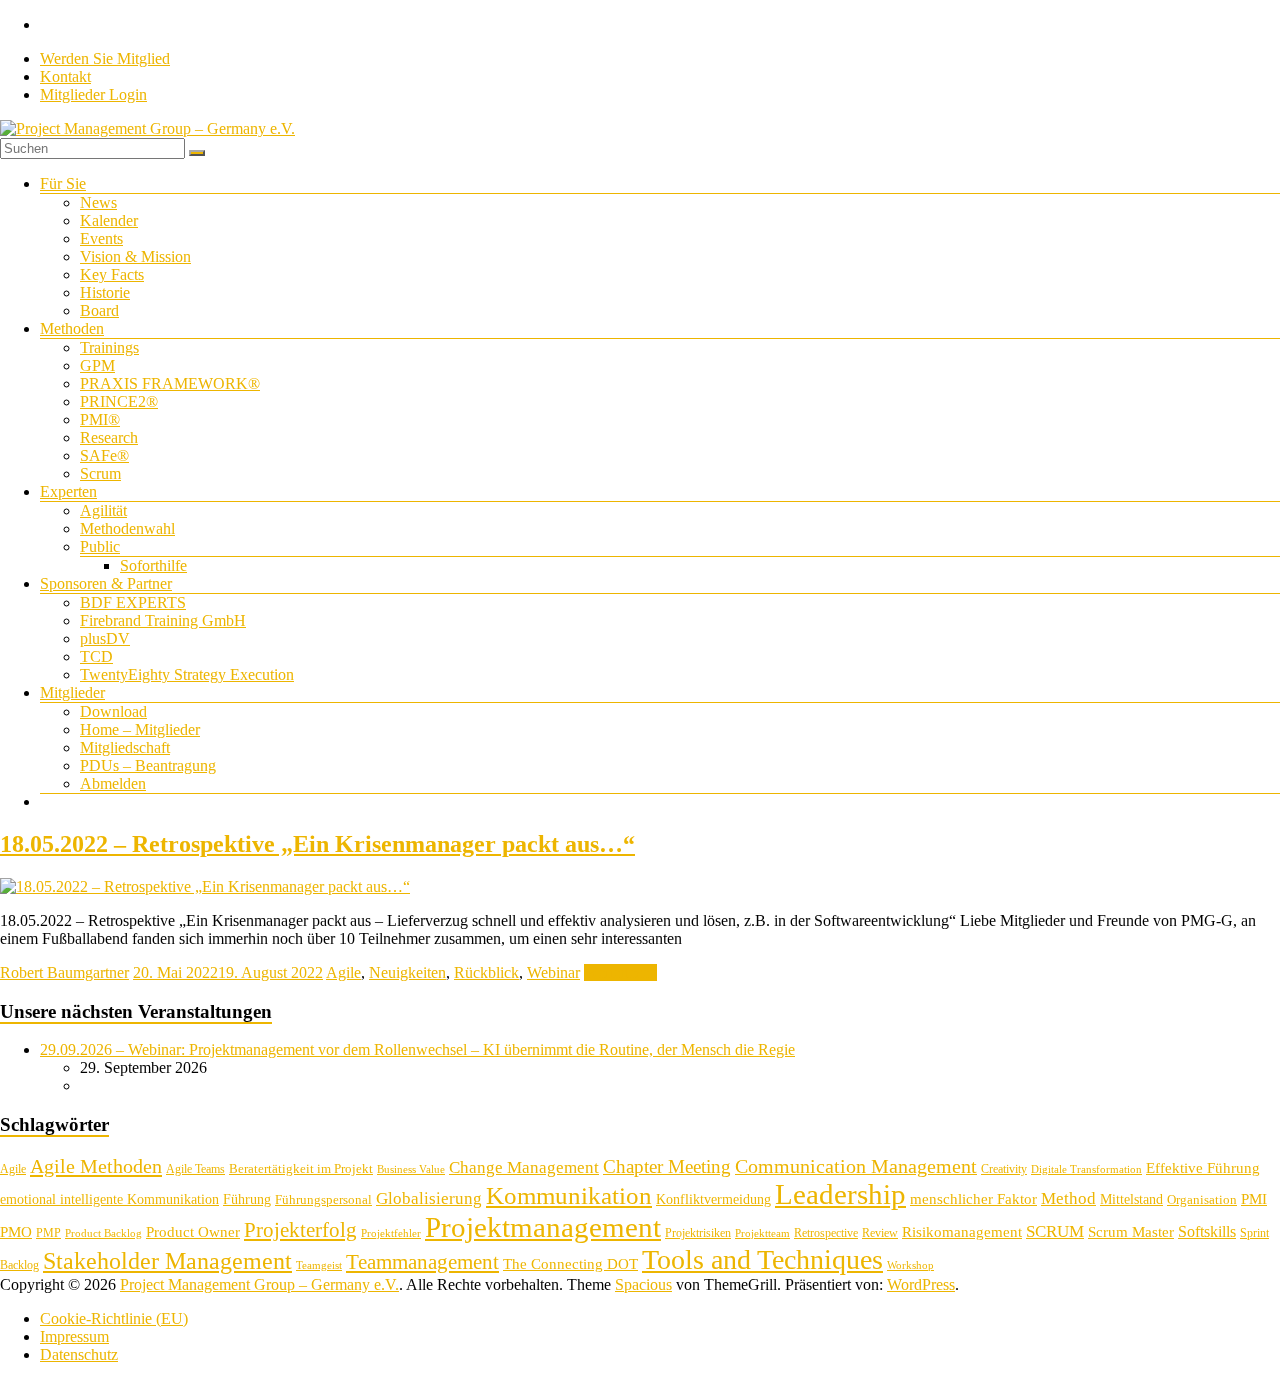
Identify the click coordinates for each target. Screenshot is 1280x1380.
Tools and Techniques (762, 1259)
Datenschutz (79, 1354)
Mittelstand (1131, 1199)
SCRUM (1055, 1231)
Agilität (103, 510)
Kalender (109, 220)
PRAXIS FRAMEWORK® (170, 383)
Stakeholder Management (167, 1261)
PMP (48, 1233)
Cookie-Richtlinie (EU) (114, 1318)
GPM (97, 365)
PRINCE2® (119, 401)
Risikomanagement (962, 1231)
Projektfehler (391, 1233)
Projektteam (762, 1233)
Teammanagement (422, 1262)
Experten (68, 491)
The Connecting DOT (570, 1263)
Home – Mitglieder (140, 729)
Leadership (840, 1194)
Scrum (100, 473)
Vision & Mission (135, 256)
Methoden (72, 328)
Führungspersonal (323, 1199)
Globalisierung (429, 1198)
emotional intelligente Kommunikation (109, 1199)
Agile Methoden (96, 1166)
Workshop (910, 1265)
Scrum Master (1131, 1232)
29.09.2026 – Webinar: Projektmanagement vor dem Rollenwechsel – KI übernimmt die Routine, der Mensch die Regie (417, 1049)
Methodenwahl (127, 528)
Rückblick (486, 972)
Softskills (1207, 1231)
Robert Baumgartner (64, 972)
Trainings (109, 347)
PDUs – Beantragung (148, 765)
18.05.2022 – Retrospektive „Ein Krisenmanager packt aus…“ (317, 844)
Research (109, 437)
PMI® (100, 419)
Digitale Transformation (1086, 1169)
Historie (105, 292)
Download (113, 711)
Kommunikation (569, 1195)
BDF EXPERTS (133, 602)
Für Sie (63, 183)
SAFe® (104, 455)
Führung (247, 1199)
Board (99, 310)
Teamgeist (319, 1265)
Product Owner (193, 1232)
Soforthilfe (153, 565)
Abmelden (113, 783)
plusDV (105, 638)
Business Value (411, 1169)
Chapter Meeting (667, 1166)
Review (880, 1233)
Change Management (524, 1167)
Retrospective (826, 1233)
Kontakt (65, 76)
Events (101, 238)
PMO (16, 1232)
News (98, 202)
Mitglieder (72, 692)
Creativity (1004, 1169)
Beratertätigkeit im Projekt (301, 1168)
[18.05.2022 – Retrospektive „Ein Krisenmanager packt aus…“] (205, 886)
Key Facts (112, 274)
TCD (96, 656)
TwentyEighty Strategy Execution (187, 674)
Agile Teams (195, 1169)
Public (100, 546)
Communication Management (856, 1166)
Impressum (74, 1336)
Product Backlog (103, 1233)
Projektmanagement (543, 1227)
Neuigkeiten (407, 972)
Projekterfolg (300, 1230)
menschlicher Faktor (973, 1198)
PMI (1254, 1198)
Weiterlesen (620, 972)
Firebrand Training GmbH (163, 620)
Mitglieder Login (93, 94)
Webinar (553, 972)
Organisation (1202, 1199)
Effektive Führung (1203, 1167)
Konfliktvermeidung (713, 1199)
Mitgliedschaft (125, 747)
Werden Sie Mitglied (105, 58)
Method (1068, 1198)
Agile (343, 972)
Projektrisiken (698, 1233)
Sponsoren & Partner (106, 583)
